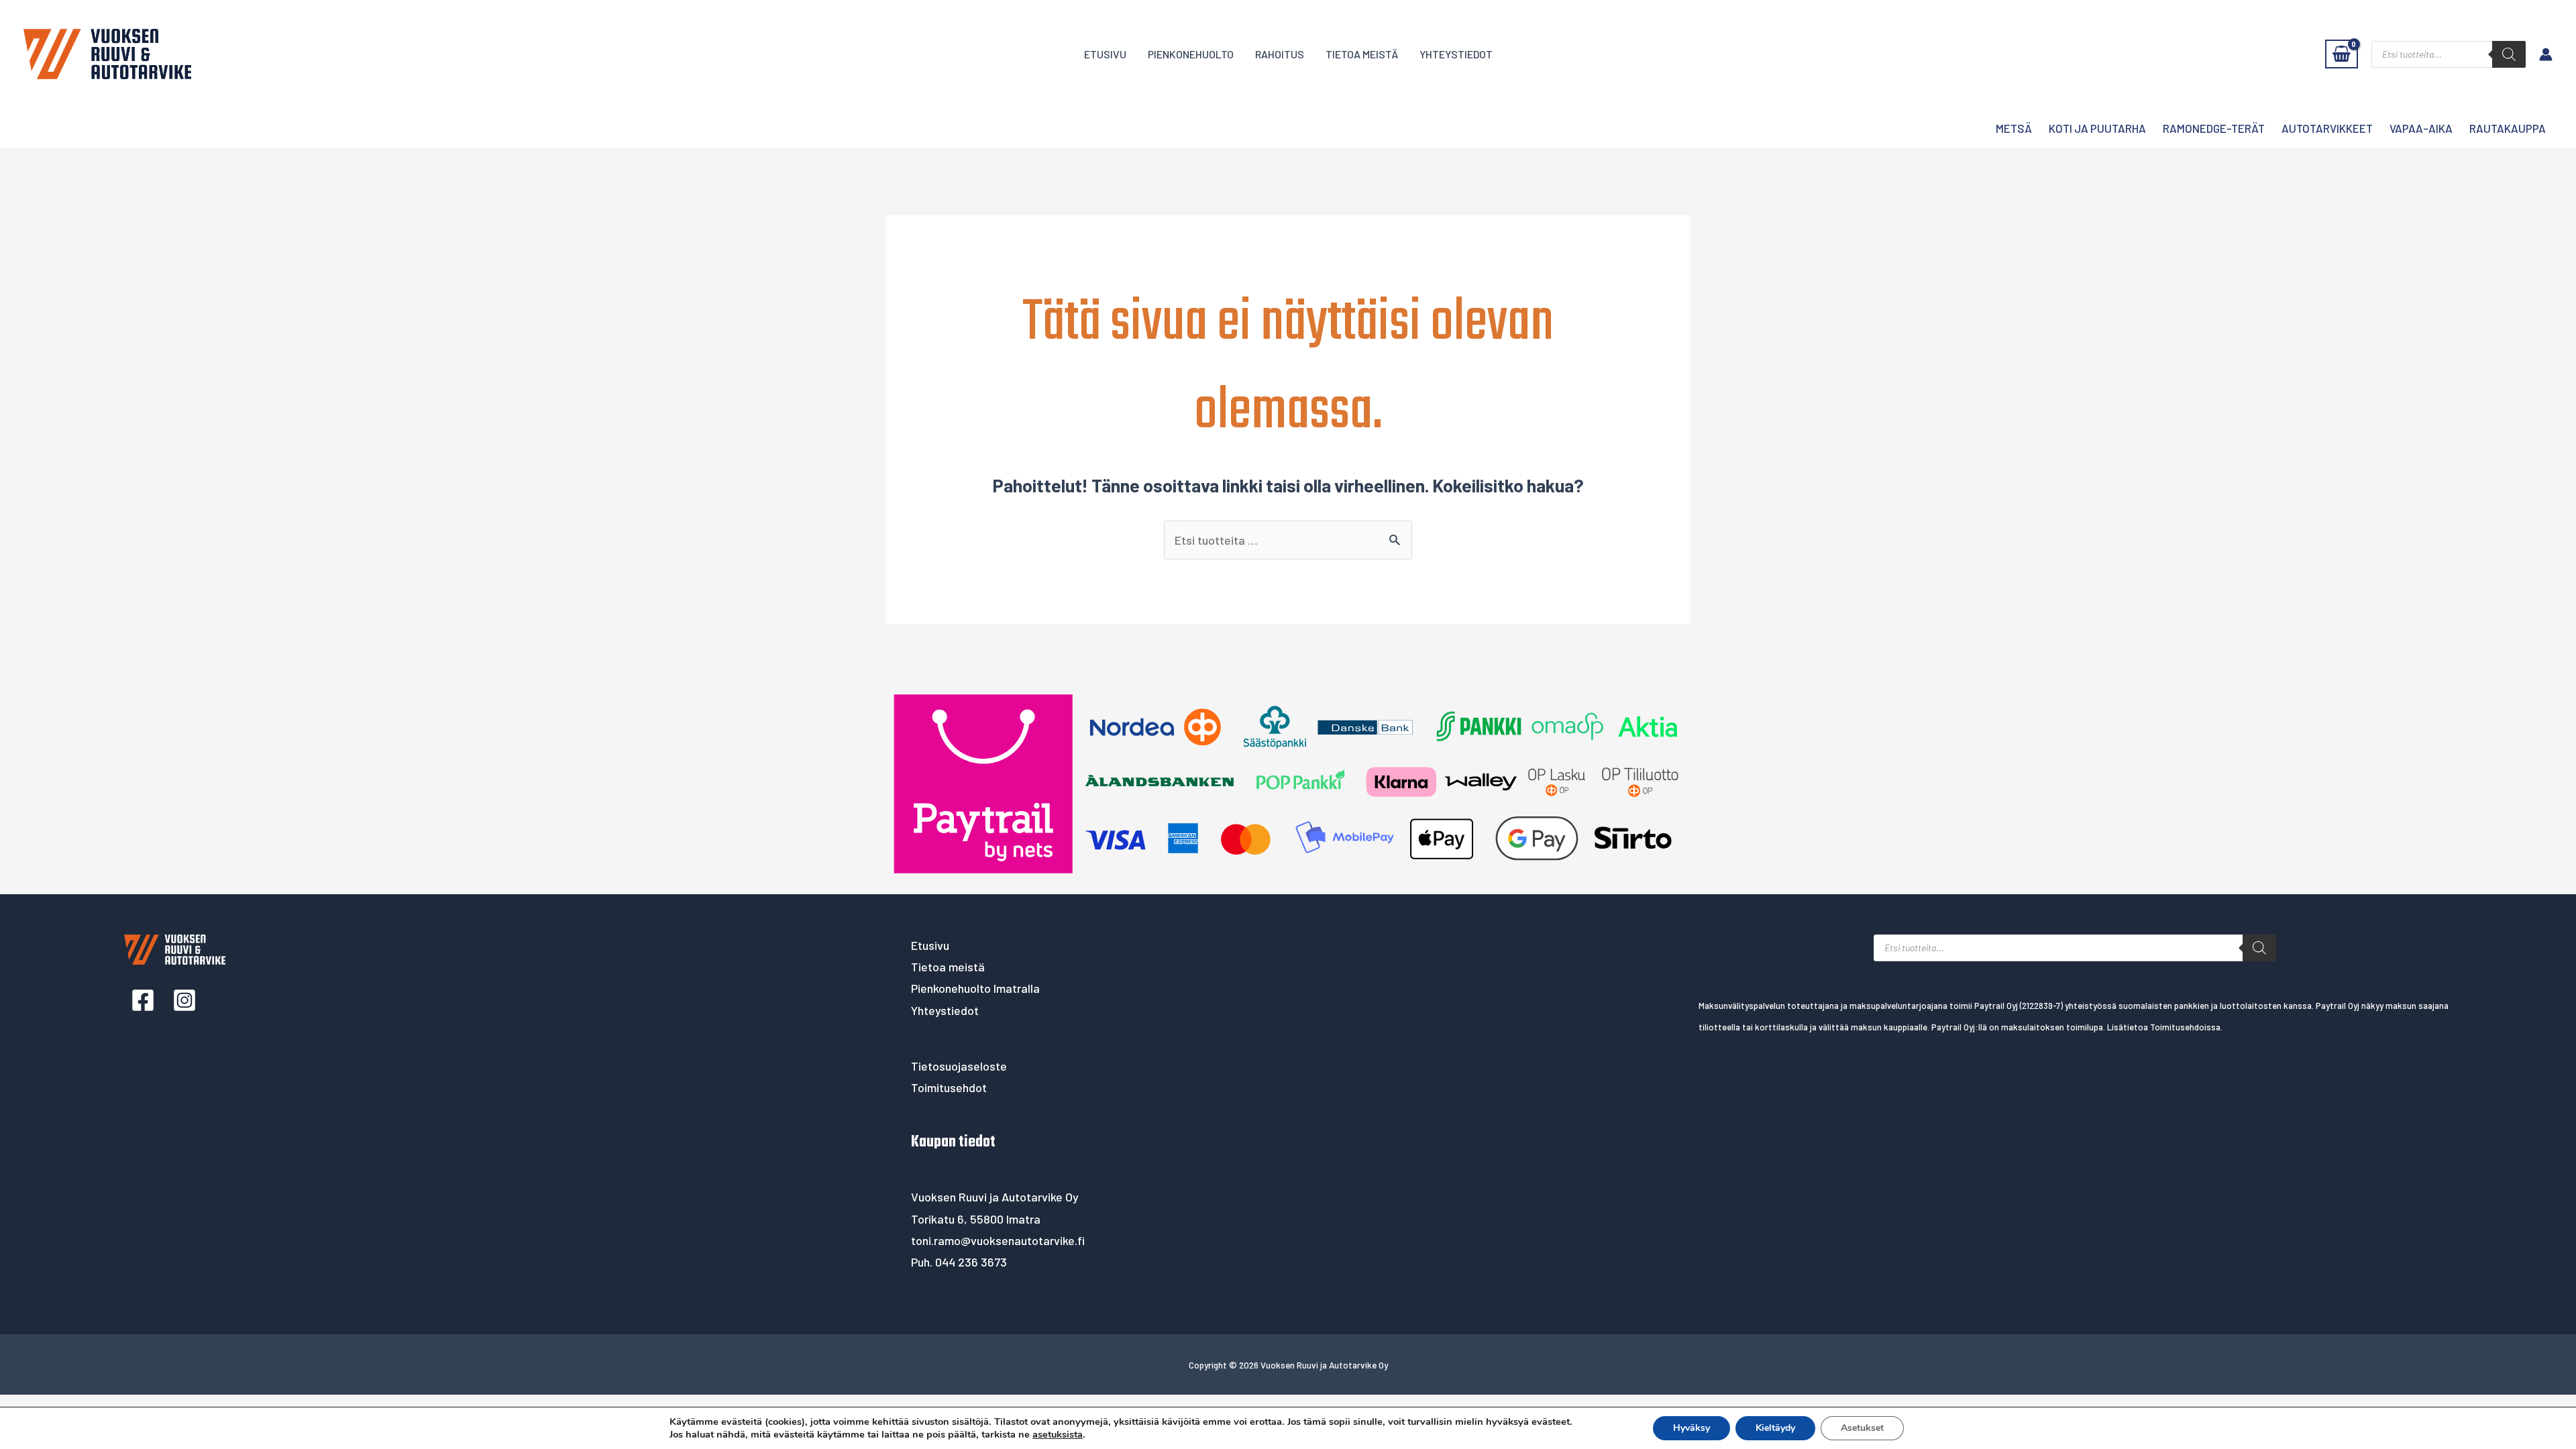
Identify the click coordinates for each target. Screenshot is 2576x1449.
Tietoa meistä (1362, 54)
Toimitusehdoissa (2185, 1027)
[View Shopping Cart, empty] (2342, 54)
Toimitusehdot (949, 1087)
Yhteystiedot (1456, 54)
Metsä (2014, 128)
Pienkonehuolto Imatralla (975, 988)
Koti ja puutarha (2097, 128)
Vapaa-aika (2421, 128)
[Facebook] (143, 1000)
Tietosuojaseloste (959, 1066)
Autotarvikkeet (2327, 128)
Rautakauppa (2508, 128)
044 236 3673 (971, 1262)
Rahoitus (1280, 54)
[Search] (2509, 54)
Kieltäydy (1775, 1428)
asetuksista (1058, 1434)
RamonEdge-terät (2214, 128)
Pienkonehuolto (1191, 54)
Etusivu (1105, 54)
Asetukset (1862, 1428)
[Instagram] (184, 1000)
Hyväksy (1692, 1428)
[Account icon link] (2546, 54)
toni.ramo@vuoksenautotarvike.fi (998, 1240)
